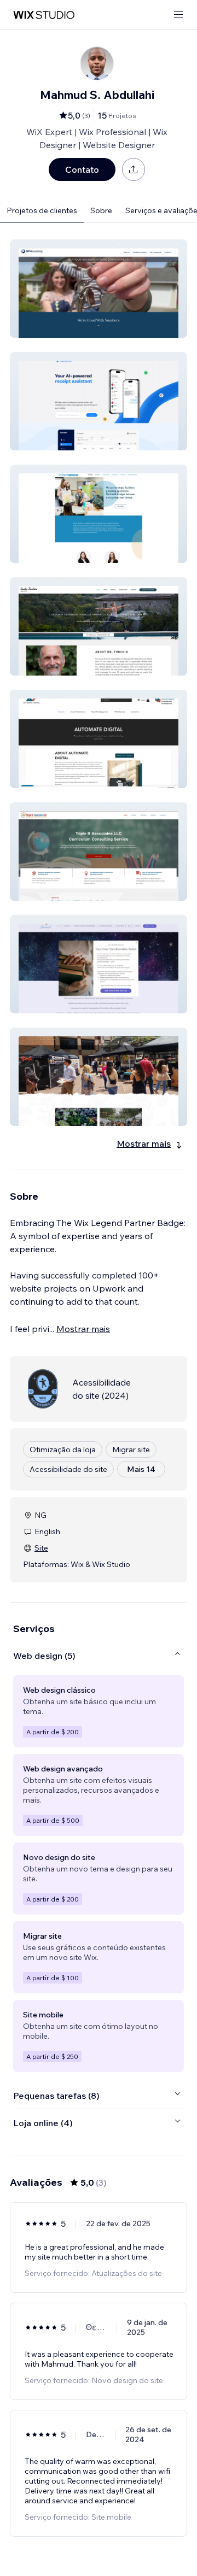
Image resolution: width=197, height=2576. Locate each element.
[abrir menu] (178, 15)
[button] (99, 289)
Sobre (101, 210)
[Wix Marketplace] (44, 15)
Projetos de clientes (42, 210)
